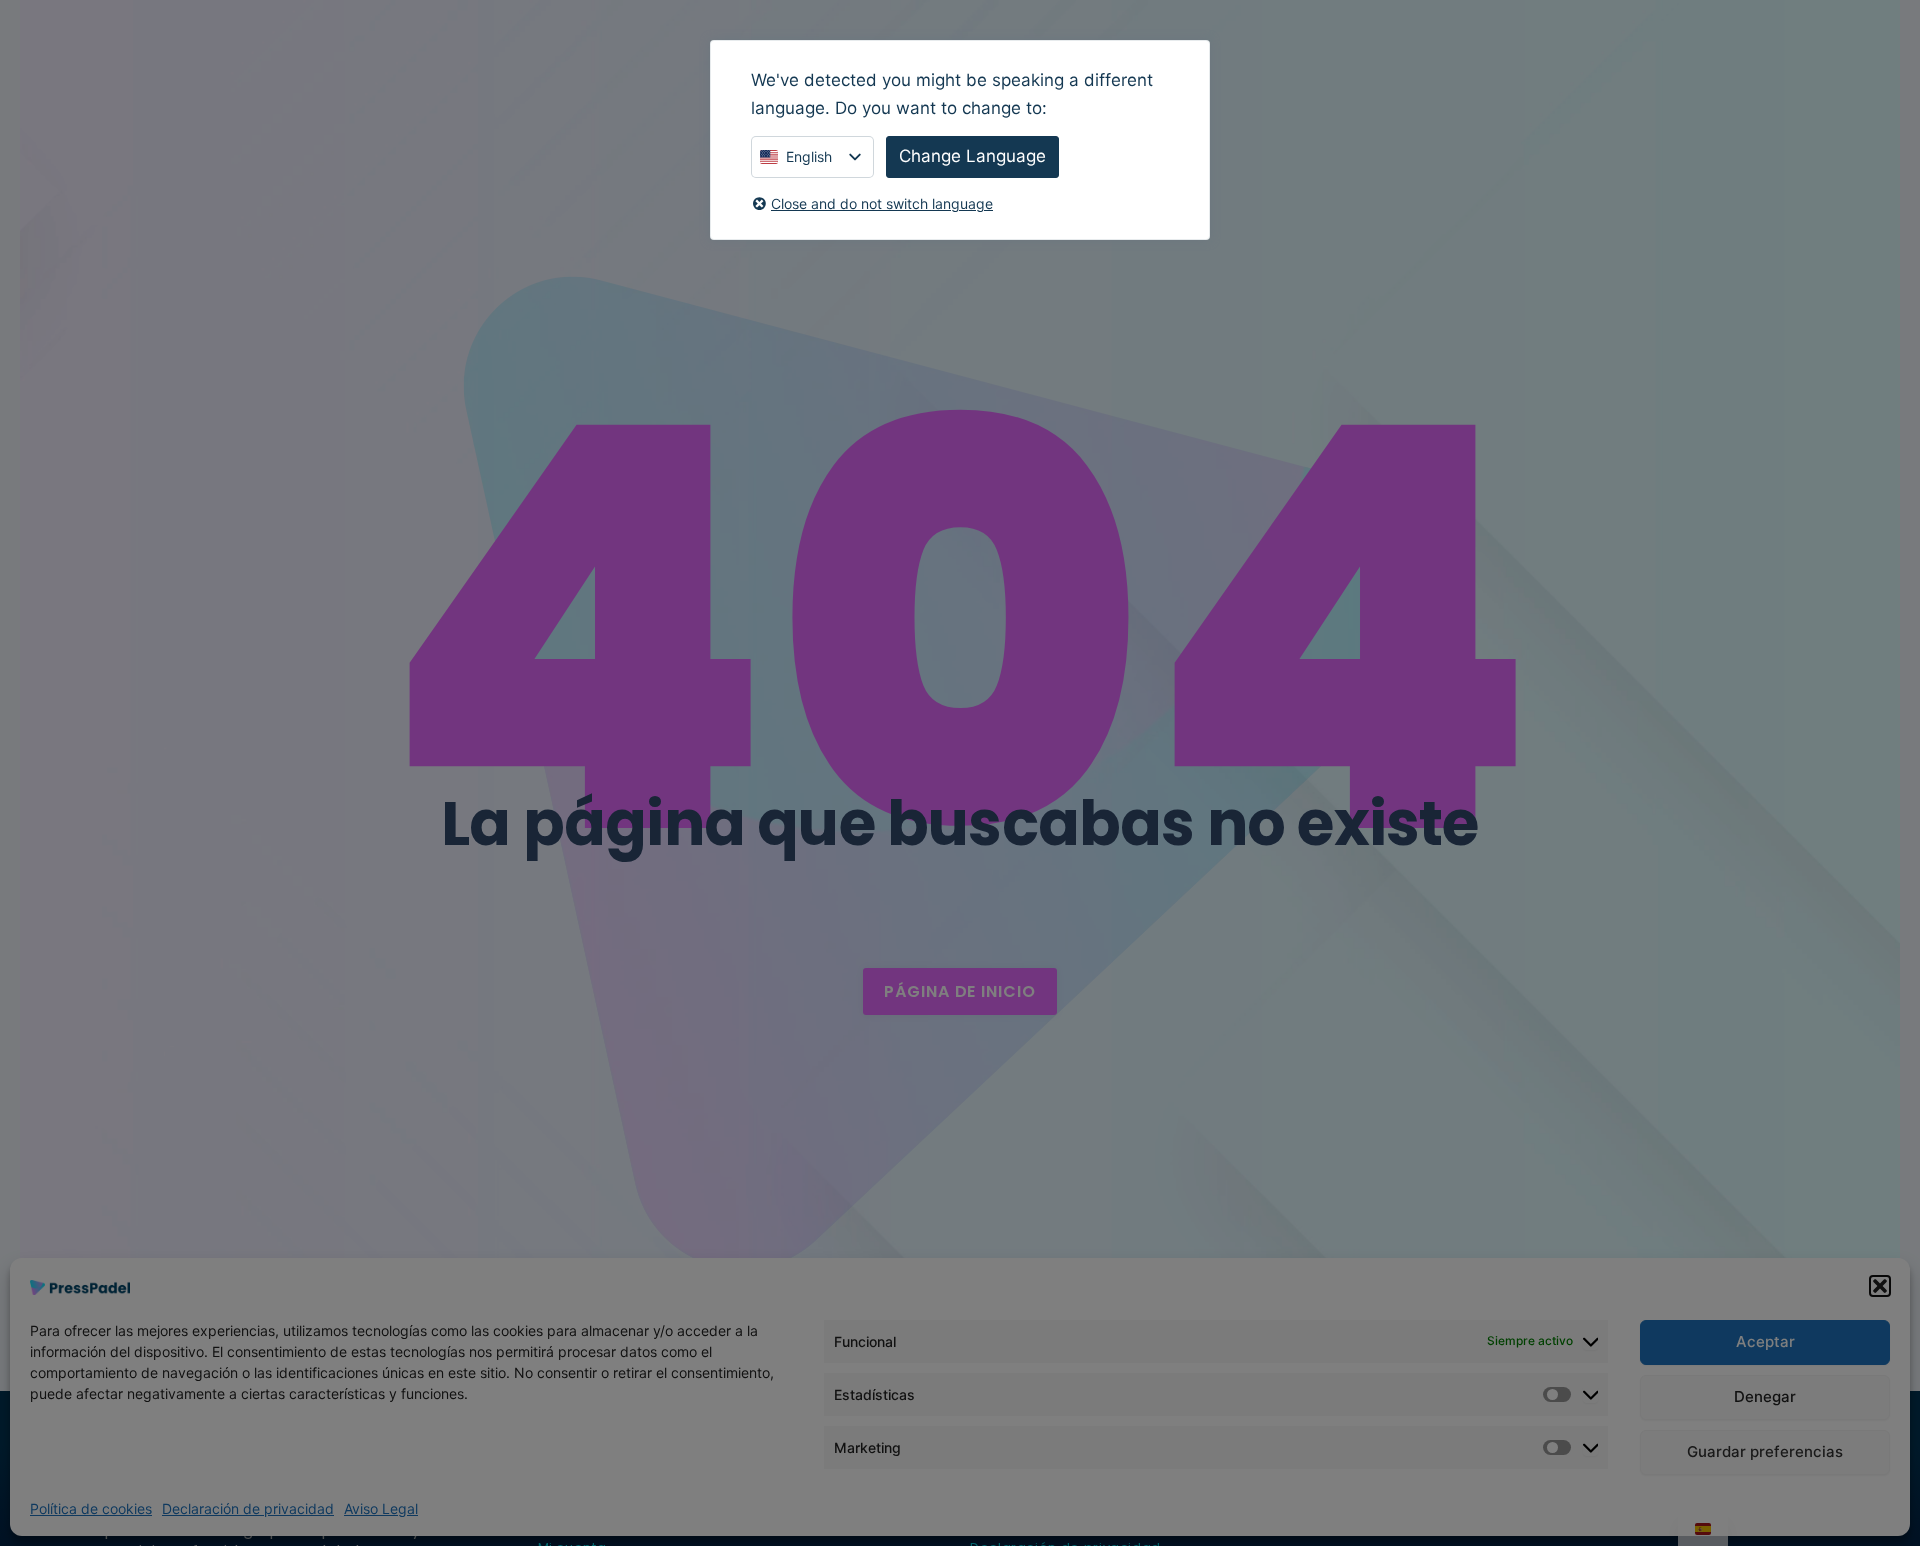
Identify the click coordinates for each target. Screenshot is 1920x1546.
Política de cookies (91, 1508)
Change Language (972, 156)
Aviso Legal (381, 1508)
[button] (1880, 1286)
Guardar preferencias (1765, 1451)
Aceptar (1765, 1341)
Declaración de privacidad (248, 1508)
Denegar (1765, 1396)
